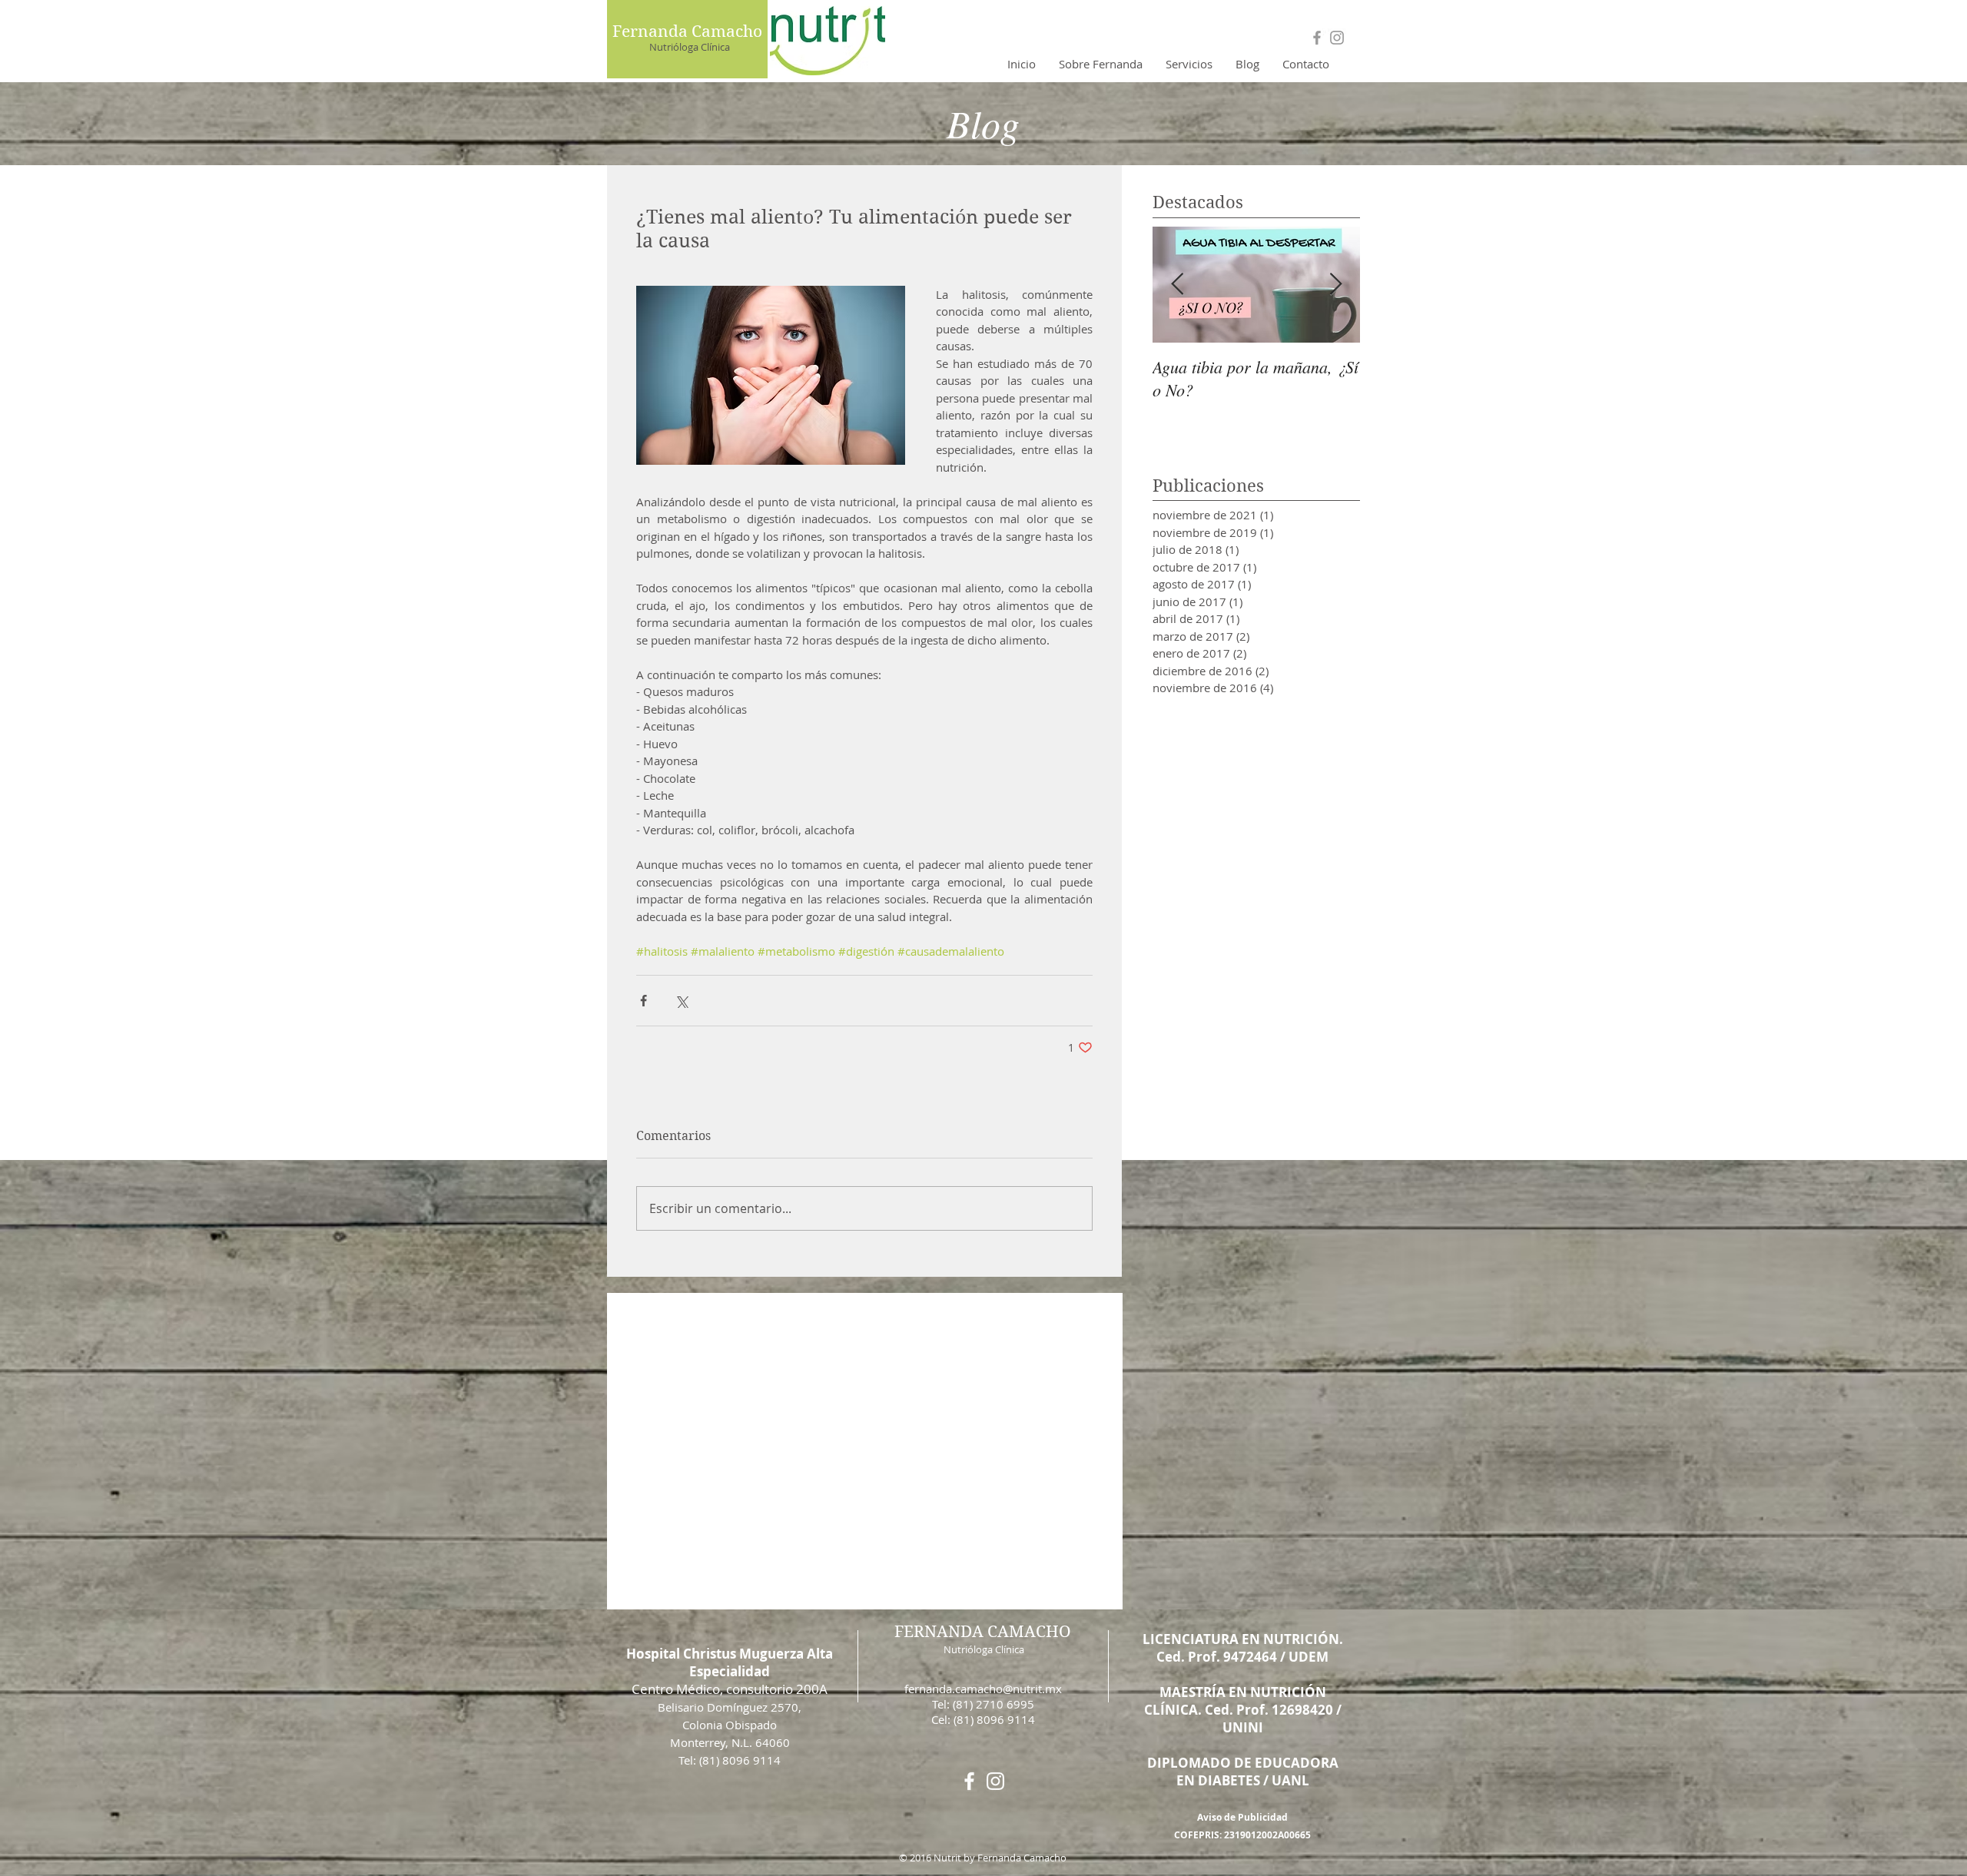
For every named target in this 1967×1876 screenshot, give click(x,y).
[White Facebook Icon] (969, 1781)
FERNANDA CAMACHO (983, 1632)
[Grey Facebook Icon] (1317, 38)
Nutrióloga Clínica (690, 47)
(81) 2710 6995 (993, 1704)
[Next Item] (1335, 285)
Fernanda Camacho (687, 31)
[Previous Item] (1177, 285)
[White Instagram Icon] (995, 1781)
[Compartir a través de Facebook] (644, 1001)
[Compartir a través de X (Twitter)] (681, 1001)
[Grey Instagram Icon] (1337, 38)
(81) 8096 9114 (994, 1719)
